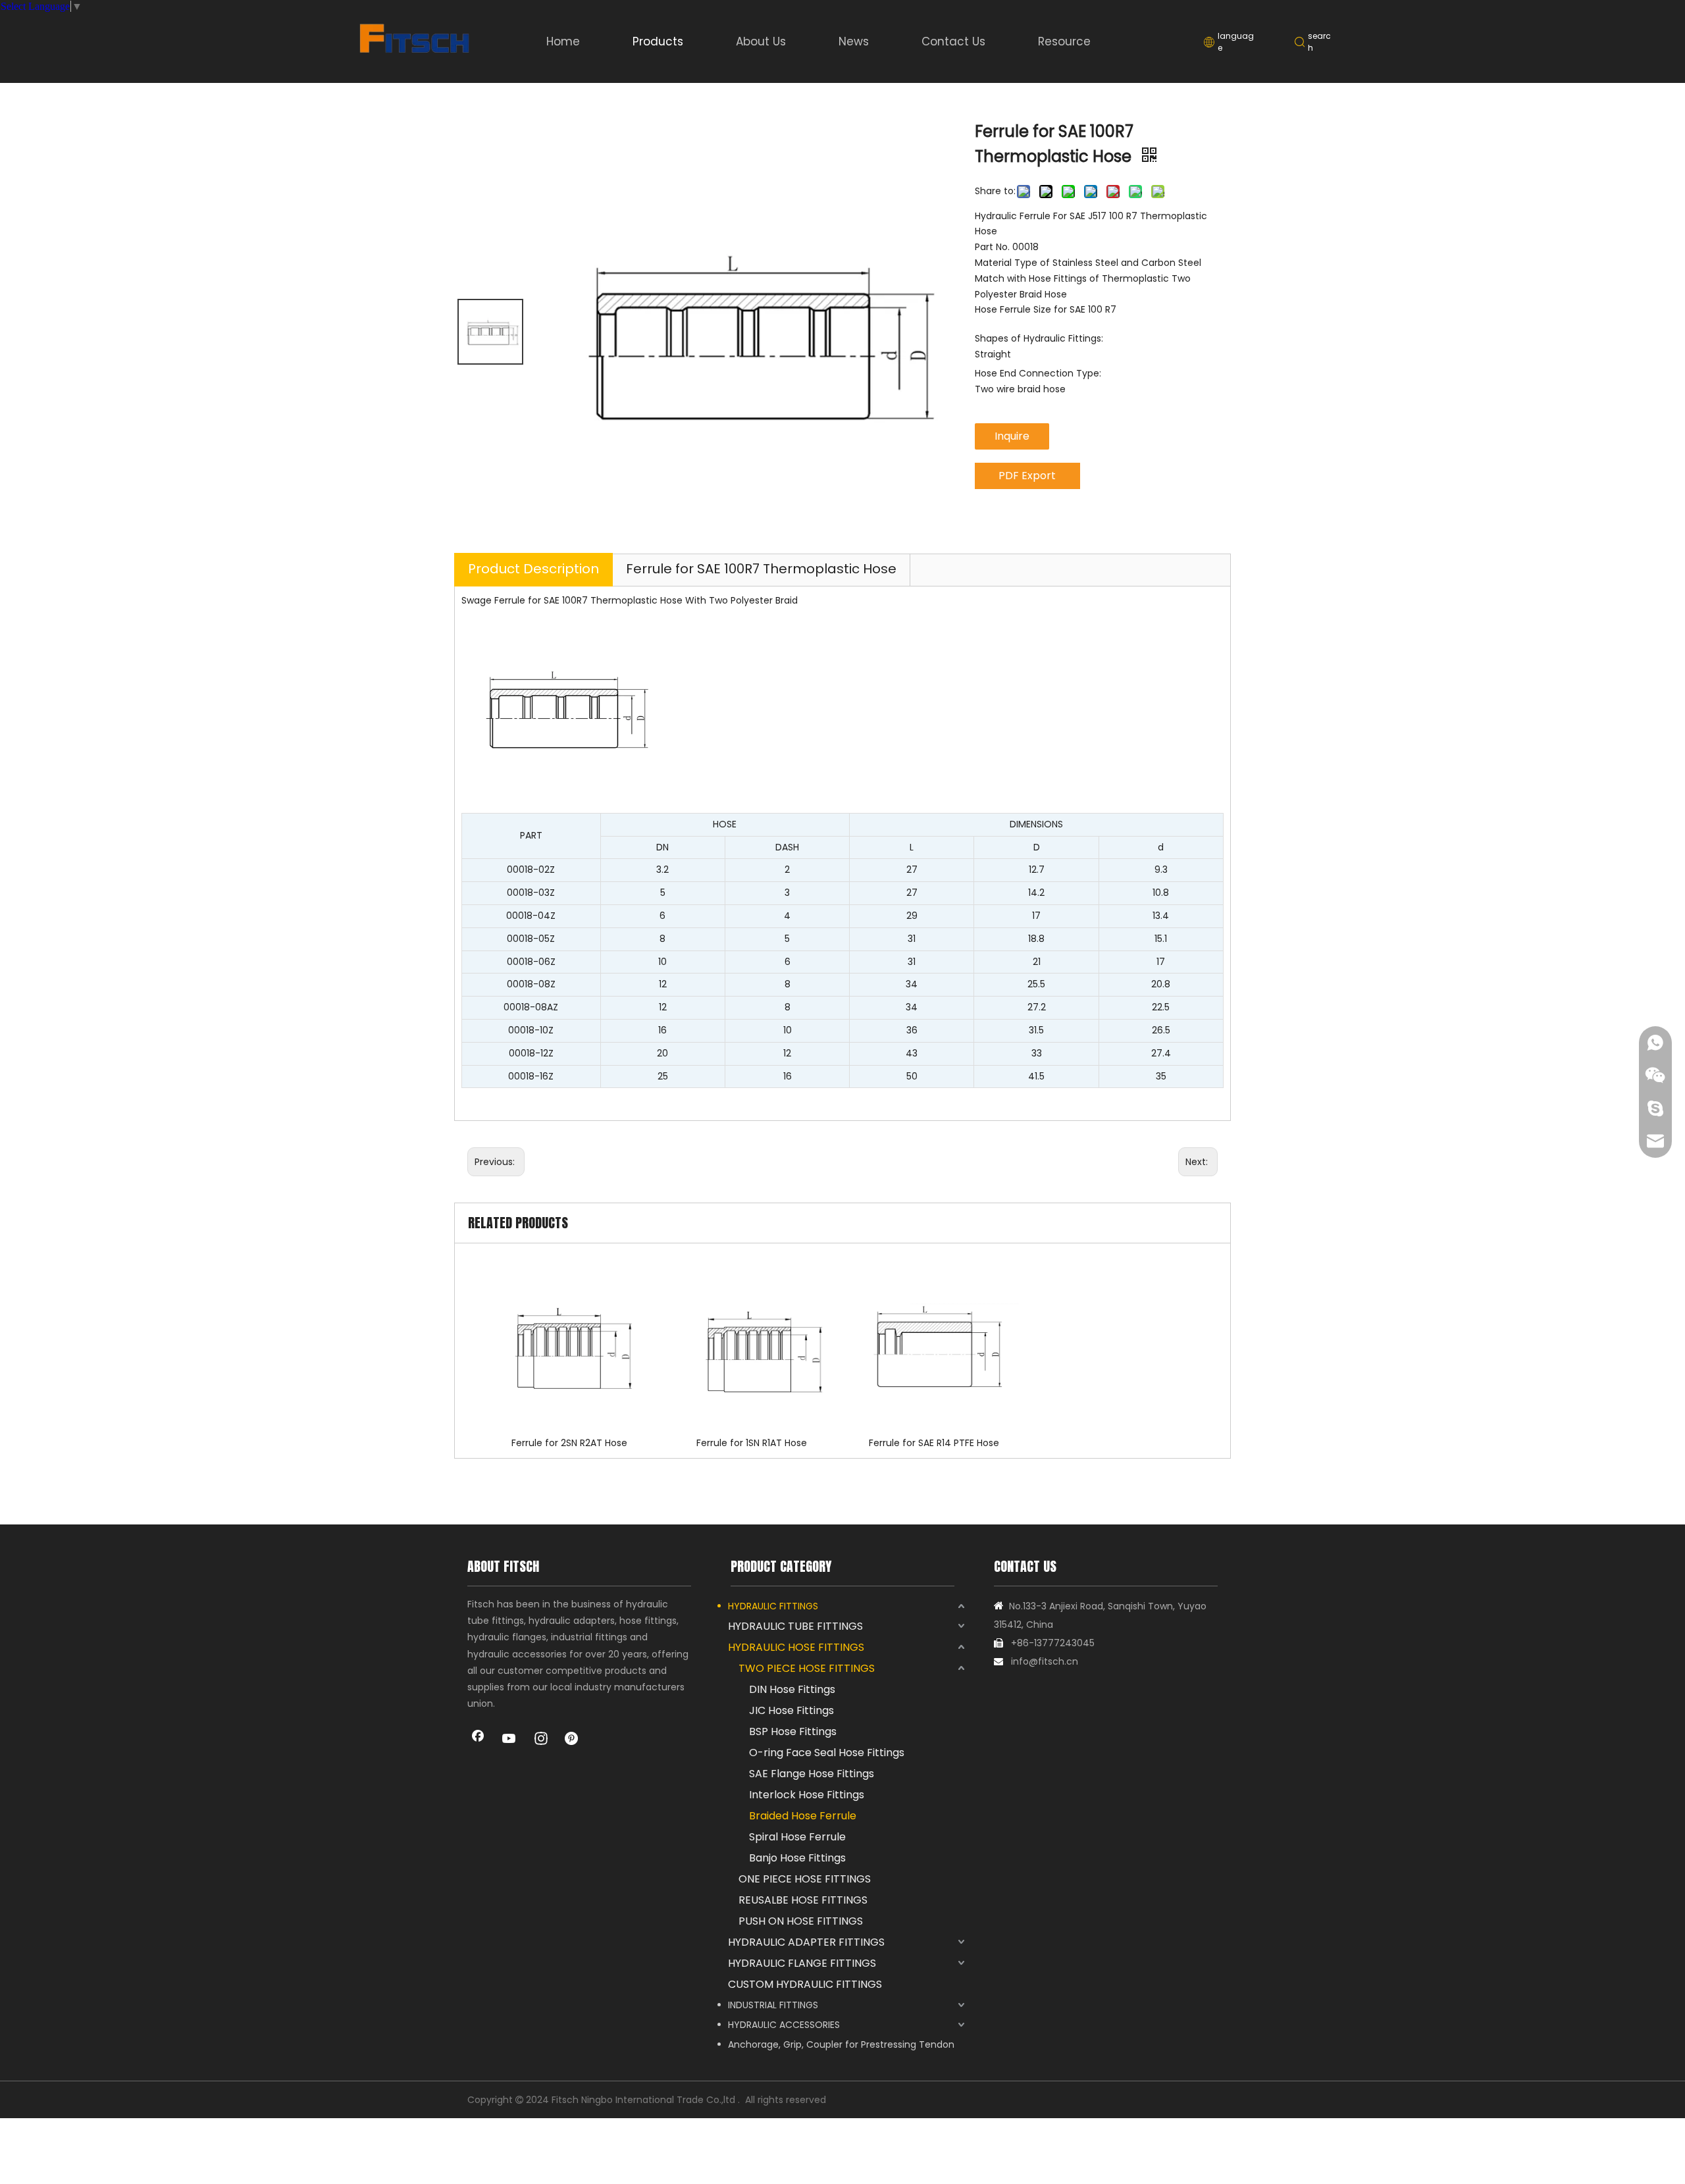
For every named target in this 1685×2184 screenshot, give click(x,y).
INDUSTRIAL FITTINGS (773, 2005)
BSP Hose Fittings (793, 1731)
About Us (761, 41)
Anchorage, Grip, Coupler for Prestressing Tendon (841, 2044)
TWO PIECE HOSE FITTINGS (807, 1668)
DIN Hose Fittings (792, 1689)
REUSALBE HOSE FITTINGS (803, 1900)
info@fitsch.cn (1045, 1661)
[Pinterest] (573, 1740)
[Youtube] (509, 1740)
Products (658, 41)
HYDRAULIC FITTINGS (773, 1606)
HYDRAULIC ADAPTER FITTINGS (806, 1942)
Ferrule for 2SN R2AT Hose (569, 1443)
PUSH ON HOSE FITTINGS (801, 1921)
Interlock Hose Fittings (807, 1795)
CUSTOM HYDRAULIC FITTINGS (805, 1984)
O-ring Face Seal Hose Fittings (827, 1753)
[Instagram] (541, 1740)
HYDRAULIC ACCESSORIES (784, 2025)
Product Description (533, 569)
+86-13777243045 (1053, 1643)
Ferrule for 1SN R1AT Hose (752, 1443)
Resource (1064, 41)
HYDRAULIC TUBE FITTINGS (795, 1626)
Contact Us (953, 41)
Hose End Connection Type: (1038, 373)
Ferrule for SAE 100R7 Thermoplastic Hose (761, 569)
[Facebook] (478, 1740)
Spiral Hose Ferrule (797, 1837)
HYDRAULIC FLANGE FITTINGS (802, 1963)
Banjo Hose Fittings (797, 1858)
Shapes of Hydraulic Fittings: (1039, 338)
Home (563, 41)
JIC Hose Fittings (791, 1710)
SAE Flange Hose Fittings (812, 1774)
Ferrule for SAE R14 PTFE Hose (934, 1443)
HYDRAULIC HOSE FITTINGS (796, 1647)
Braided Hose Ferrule (803, 1816)
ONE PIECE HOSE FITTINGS (805, 1879)
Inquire (1012, 436)
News (854, 41)
